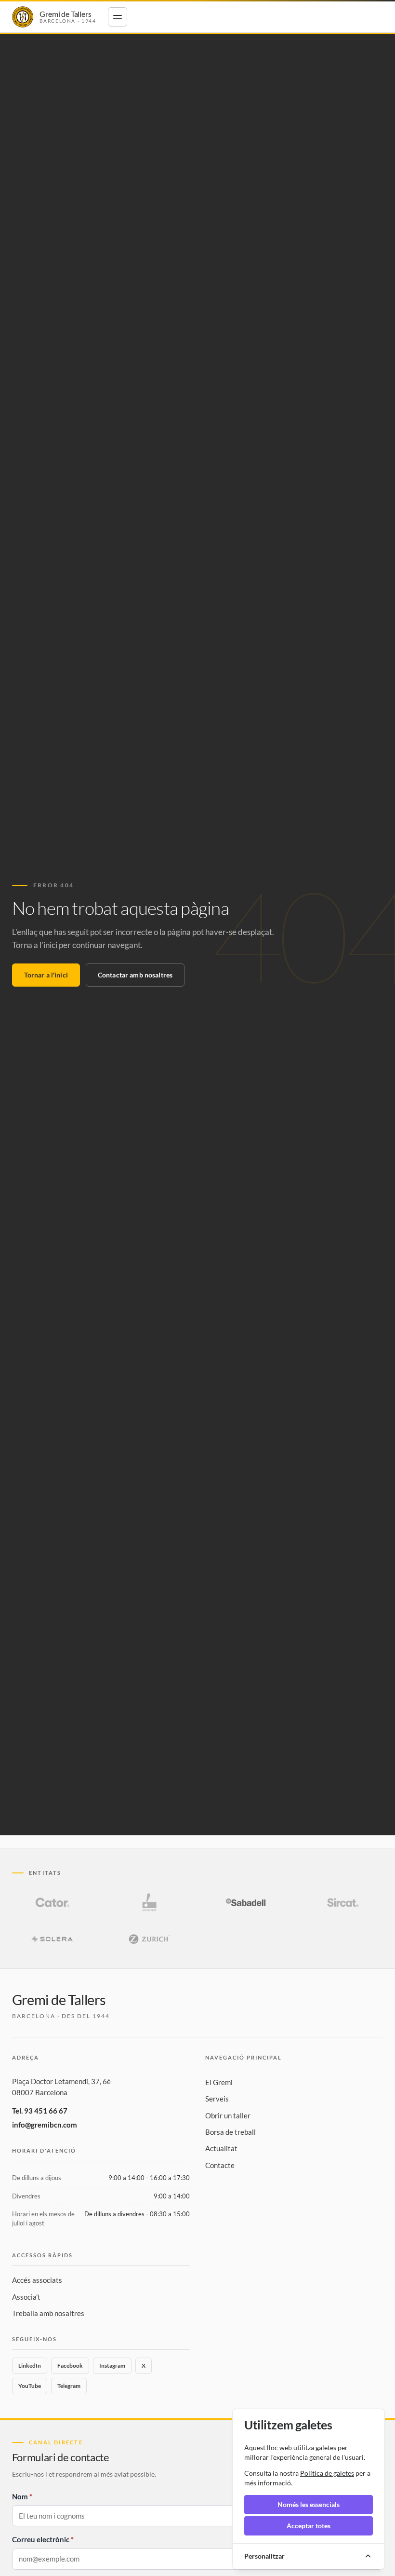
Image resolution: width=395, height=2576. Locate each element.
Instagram (112, 2366)
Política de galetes (327, 2473)
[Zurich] (149, 1939)
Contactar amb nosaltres (135, 975)
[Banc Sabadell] (246, 1902)
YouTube (30, 2386)
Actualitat (221, 2148)
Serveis (217, 2099)
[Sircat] (343, 1902)
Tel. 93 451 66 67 (40, 2111)
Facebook (70, 2366)
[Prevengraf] (149, 1902)
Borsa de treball (230, 2132)
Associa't (26, 2297)
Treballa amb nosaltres (48, 2313)
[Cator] (53, 1902)
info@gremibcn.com (45, 2125)
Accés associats (37, 2280)
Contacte (220, 2165)
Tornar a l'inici (46, 975)
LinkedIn (30, 2366)
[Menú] (118, 17)
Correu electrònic (41, 2539)
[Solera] (53, 1939)
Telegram (69, 2386)
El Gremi (219, 2082)
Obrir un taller (228, 2115)
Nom (20, 2496)
